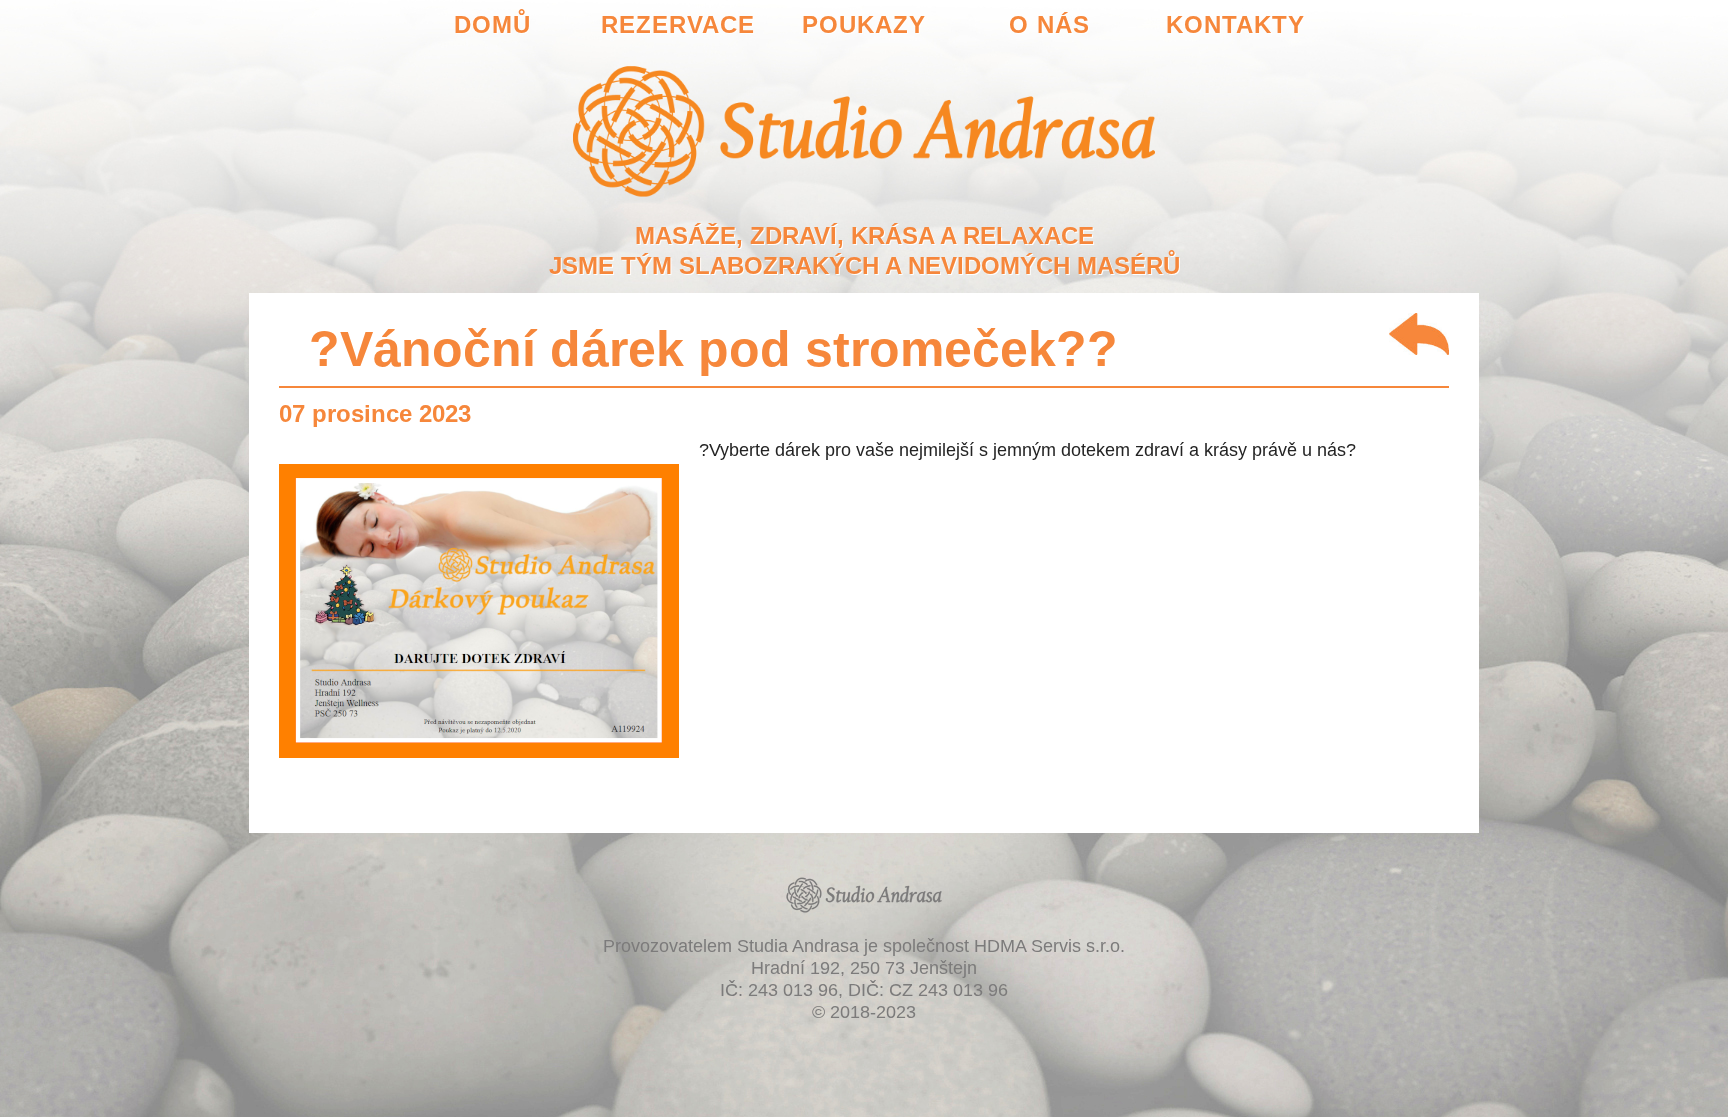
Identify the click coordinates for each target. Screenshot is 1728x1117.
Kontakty (1235, 24)
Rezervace (678, 24)
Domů (492, 24)
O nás (1049, 24)
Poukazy (864, 24)
